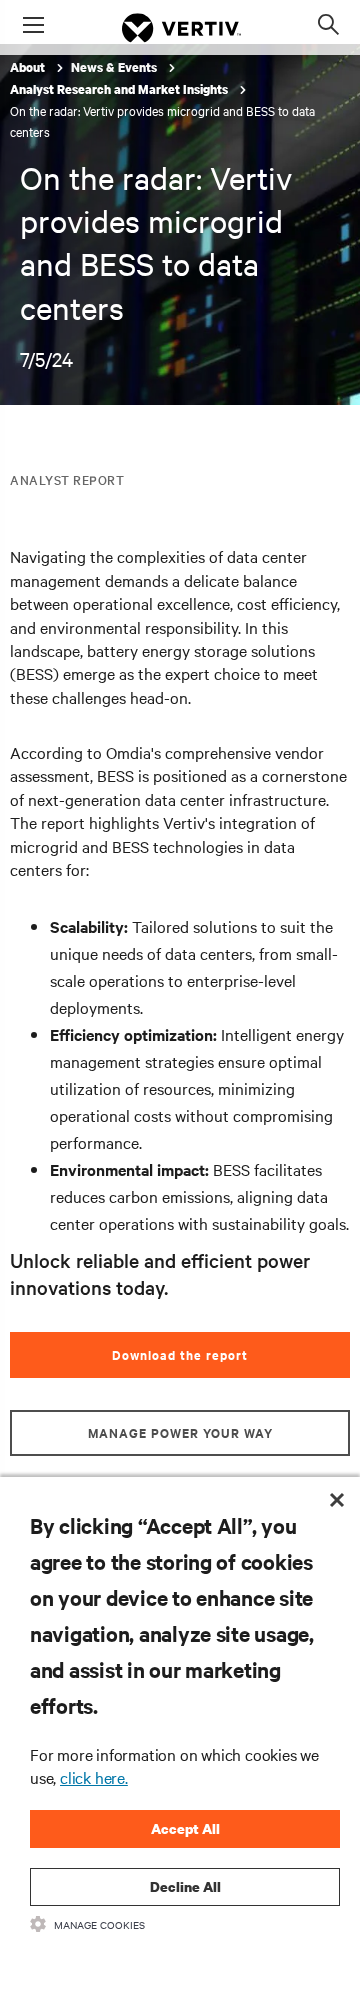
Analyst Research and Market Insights (120, 89)
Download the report (180, 1354)
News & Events (115, 67)
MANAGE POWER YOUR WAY (180, 1432)
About (29, 67)
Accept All (185, 1828)
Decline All (185, 1886)
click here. (94, 1777)
